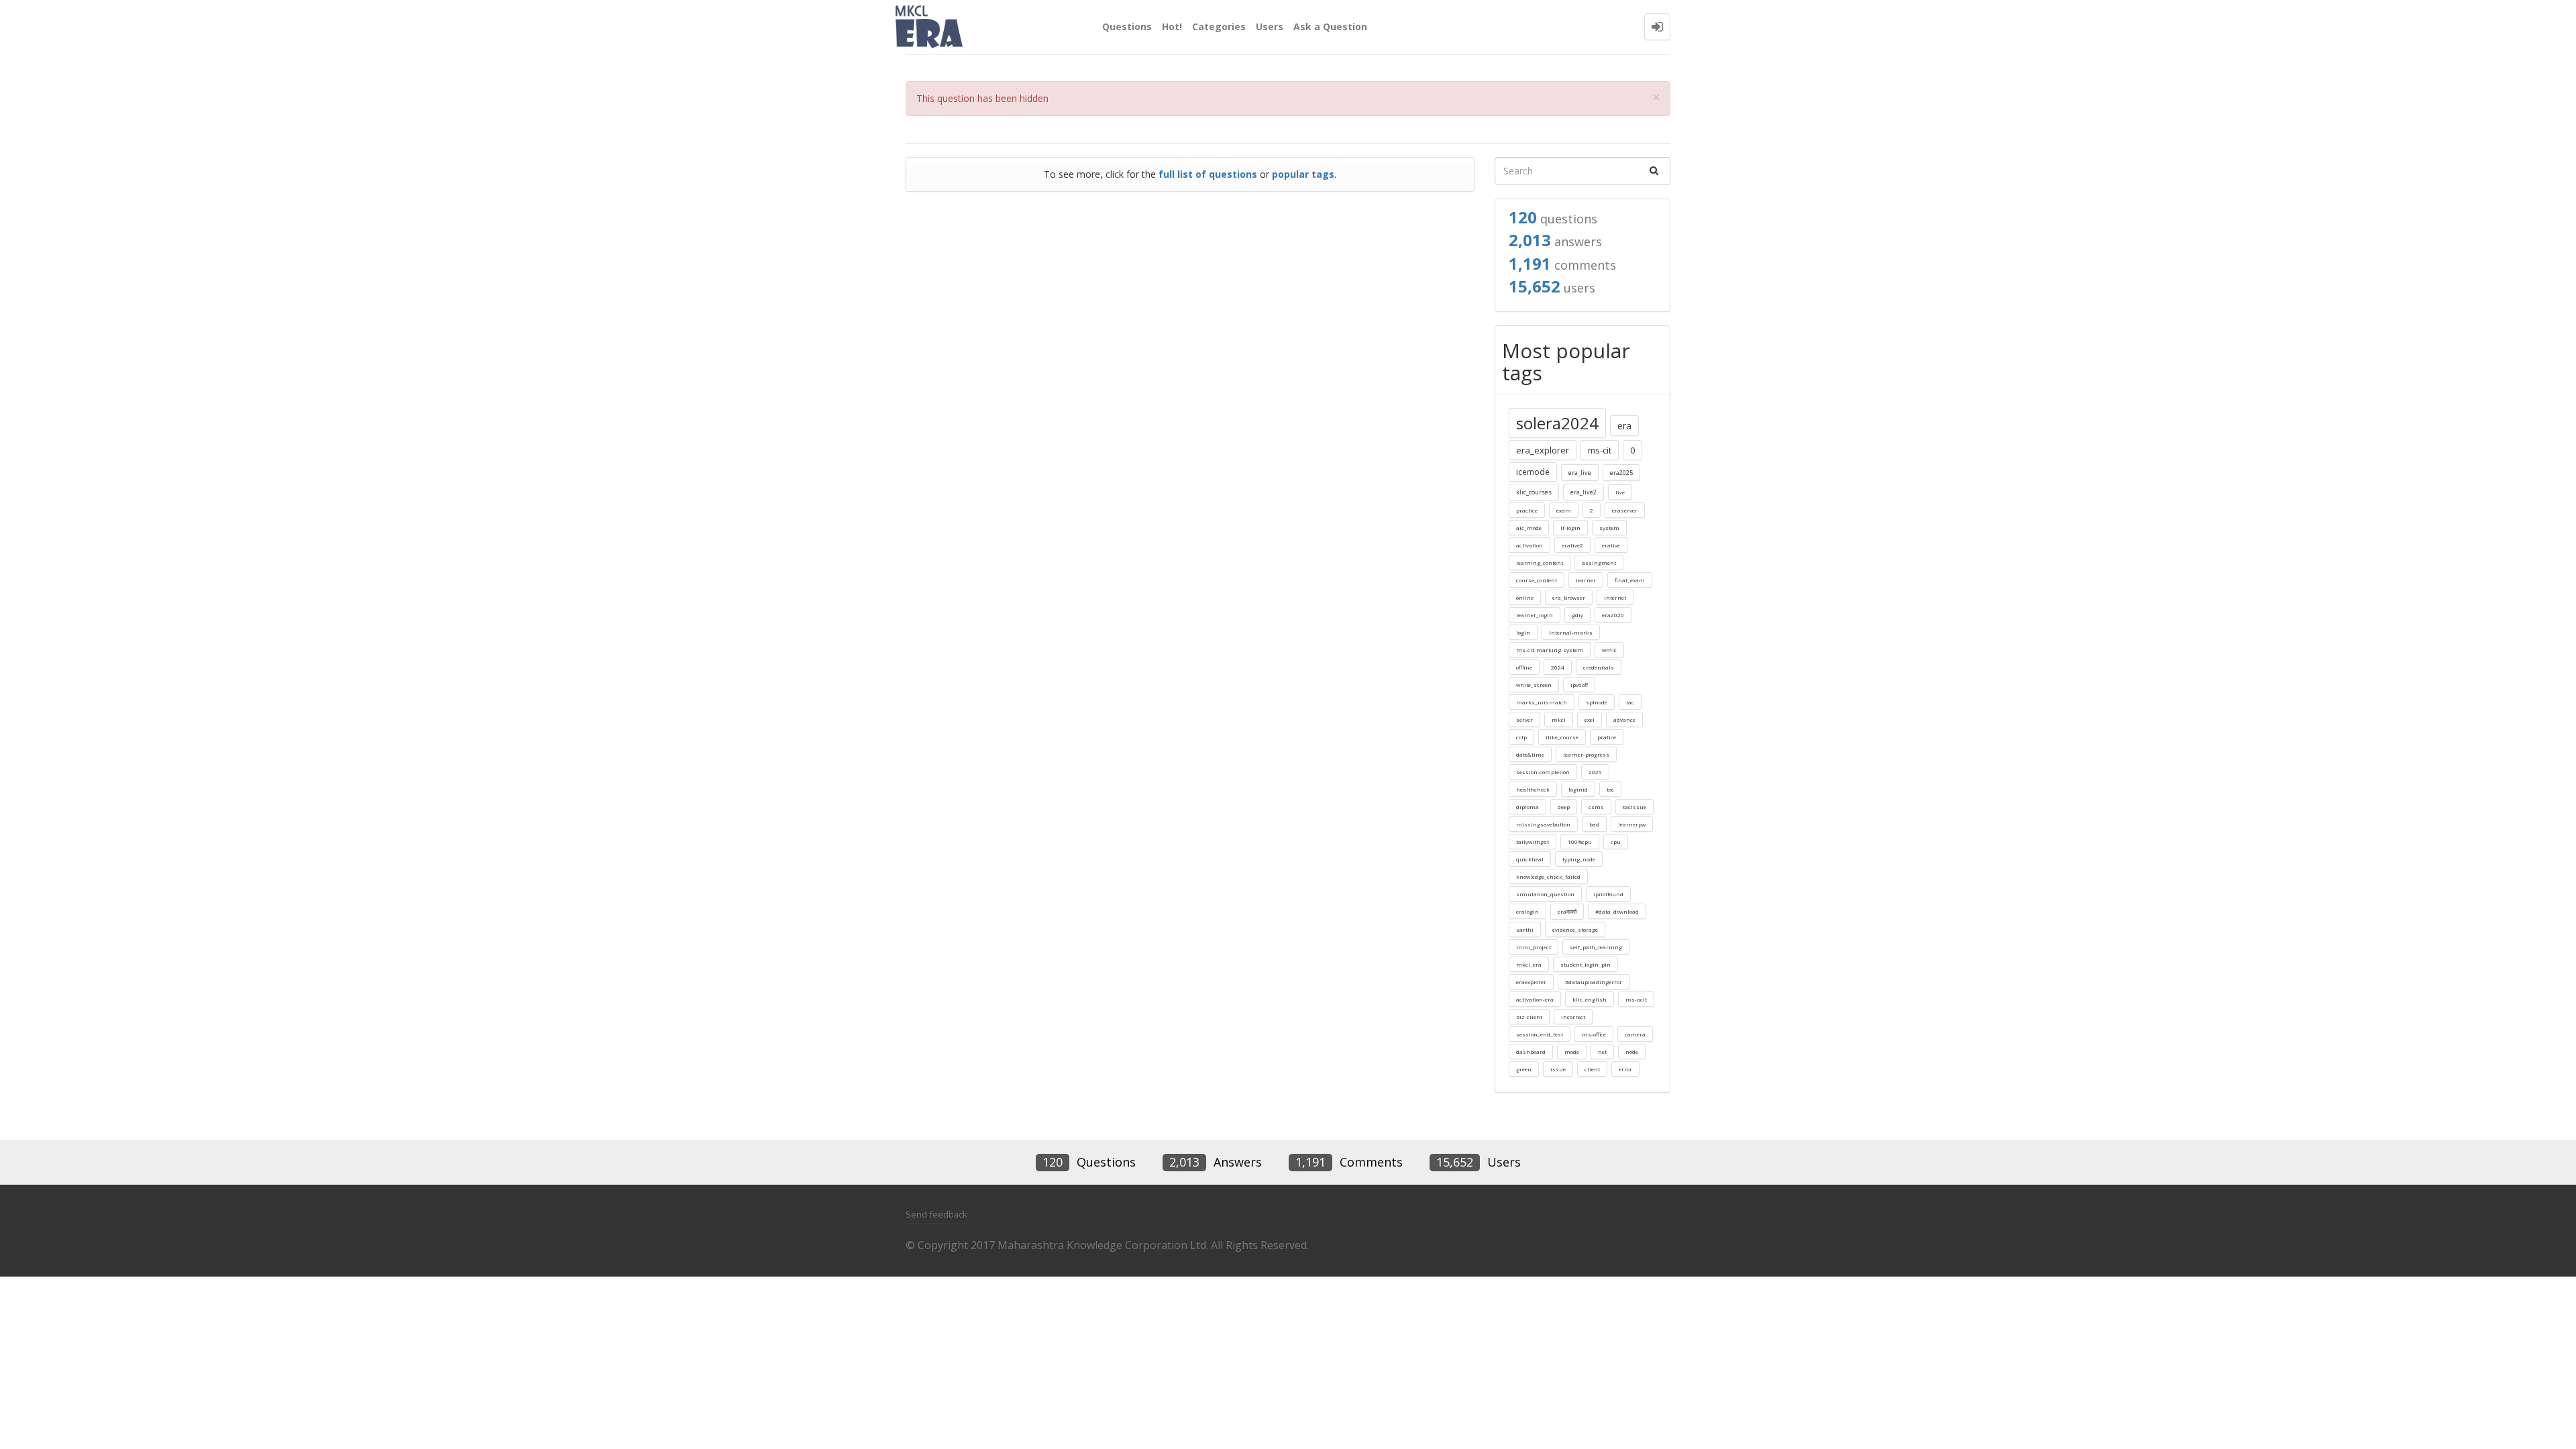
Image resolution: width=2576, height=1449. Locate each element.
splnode (1597, 702)
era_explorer (1543, 450)
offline (1524, 667)
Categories (1219, 26)
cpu (1616, 842)
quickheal (1530, 859)
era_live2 (1584, 492)
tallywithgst (1533, 842)
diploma (1527, 807)
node (1632, 1052)
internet (1615, 597)
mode (1572, 1052)
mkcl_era (1529, 964)
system (1609, 528)
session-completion (1543, 772)
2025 (1595, 772)
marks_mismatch (1542, 702)
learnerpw (1632, 824)
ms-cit (1600, 450)
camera (1635, 1034)
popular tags (1303, 174)
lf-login (1570, 528)
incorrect (1573, 1017)
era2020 (1613, 615)
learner (1586, 580)
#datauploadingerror (1594, 982)
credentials (1599, 667)
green (1524, 1069)
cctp (1521, 737)
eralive (1611, 545)
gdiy (1577, 615)
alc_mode (1529, 528)
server (1524, 719)
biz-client (1529, 1017)
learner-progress (1586, 754)
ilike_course (1562, 737)
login (1523, 632)
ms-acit (1636, 999)
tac (1630, 702)
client (1592, 1069)
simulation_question (1545, 894)
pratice (1607, 737)
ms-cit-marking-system (1550, 650)
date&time (1530, 754)
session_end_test (1540, 1034)
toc (1610, 789)
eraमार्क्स (1567, 911)
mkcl (1559, 719)
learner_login (1535, 615)
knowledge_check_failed (1548, 876)
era (1624, 426)
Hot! (1172, 26)
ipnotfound (1608, 894)
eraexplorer (1531, 982)
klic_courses (1534, 492)
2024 (1558, 667)
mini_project (1534, 947)
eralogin (1527, 911)
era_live (1580, 473)
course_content (1537, 580)
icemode (1533, 472)
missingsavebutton (1543, 824)
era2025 (1621, 473)
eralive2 (1572, 545)
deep (1564, 807)
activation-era (1535, 999)
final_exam (1630, 580)
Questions (1127, 26)
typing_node (1579, 859)
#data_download (1617, 911)
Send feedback (936, 1214)
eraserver (1625, 510)
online (1525, 597)
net (1602, 1052)
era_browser (1569, 597)
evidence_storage (1575, 929)
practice (1527, 510)
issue (1558, 1069)
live (1620, 492)
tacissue (1634, 807)
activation (1529, 545)
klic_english (1590, 999)
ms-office (1594, 1034)
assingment (1599, 562)
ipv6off (1579, 685)
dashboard (1531, 1052)
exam (1564, 510)
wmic (1609, 650)
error (1625, 1069)
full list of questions (1208, 174)
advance (1624, 719)
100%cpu (1580, 842)
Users (1270, 26)
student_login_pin (1586, 964)
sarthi (1525, 929)
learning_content (1540, 562)
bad (1594, 824)
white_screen (1534, 685)
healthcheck (1533, 789)
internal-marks (1571, 632)
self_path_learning (1596, 947)
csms (1596, 807)
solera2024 (1557, 423)
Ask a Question (1330, 26)
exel (1590, 719)
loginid (1578, 789)
